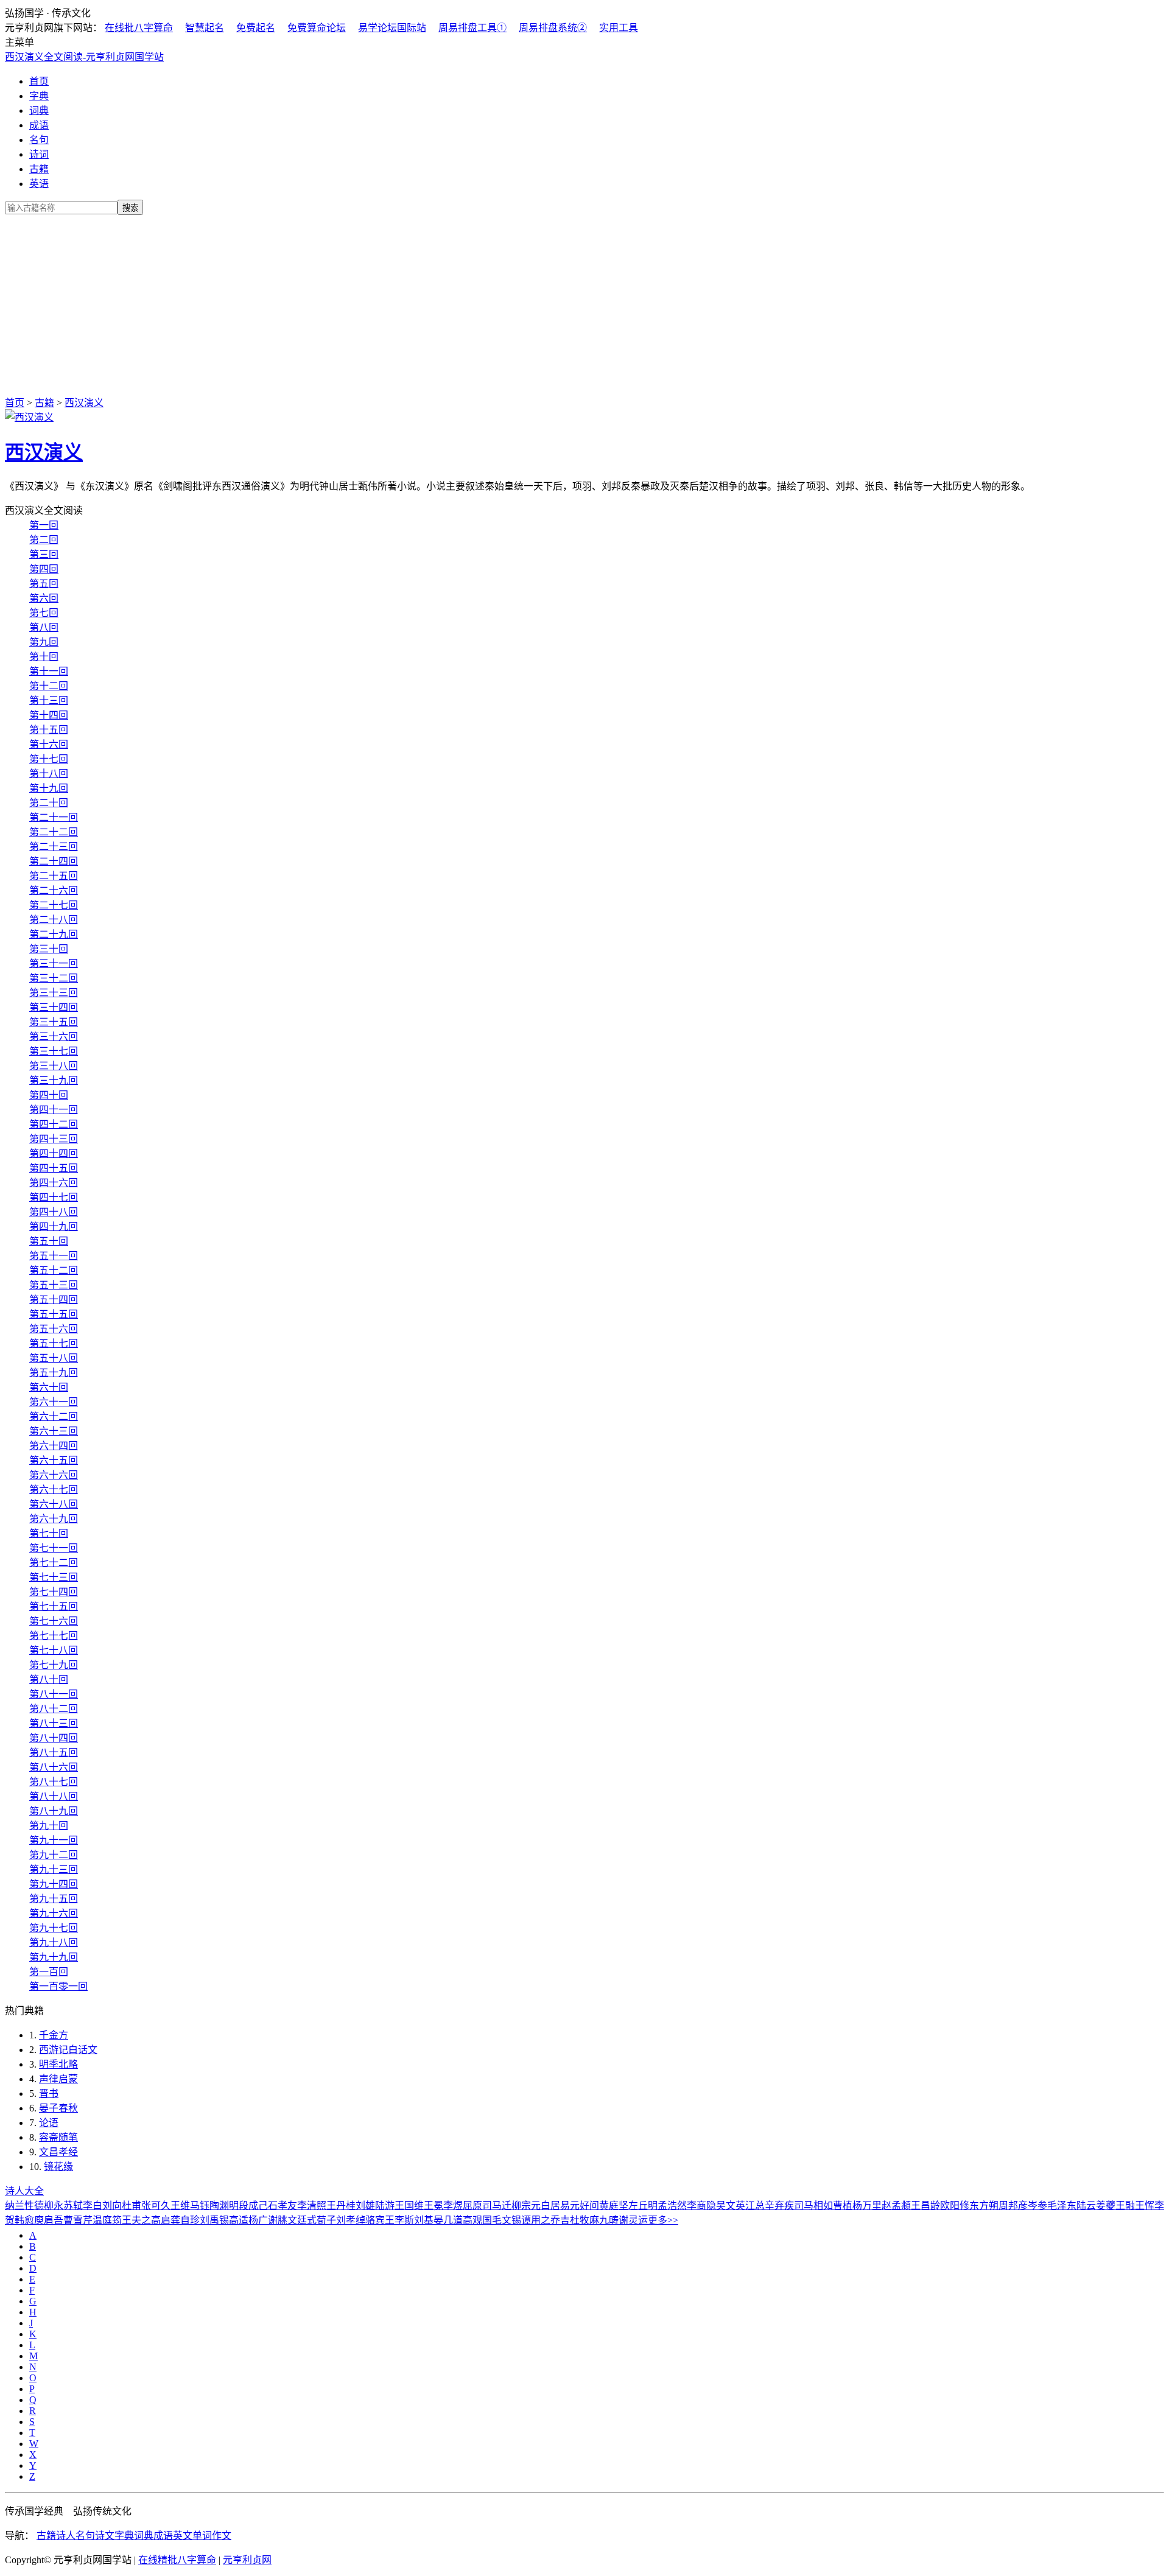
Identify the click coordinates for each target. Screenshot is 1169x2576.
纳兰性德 (24, 2206)
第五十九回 (54, 1373)
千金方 (54, 2035)
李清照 (312, 2206)
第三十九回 (54, 1080)
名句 (39, 140)
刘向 (112, 2206)
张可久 (156, 2206)
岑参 (1037, 2206)
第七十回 (49, 1533)
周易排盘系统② (553, 28)
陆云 (1086, 2206)
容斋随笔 (58, 2137)
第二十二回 (54, 832)
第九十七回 (54, 1928)
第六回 (44, 598)
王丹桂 (341, 2206)
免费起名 (256, 28)
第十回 (44, 657)
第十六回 (49, 744)
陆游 (385, 2206)
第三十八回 (54, 1066)
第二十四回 (54, 861)
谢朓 (278, 2220)
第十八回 (49, 774)
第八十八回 (54, 1796)
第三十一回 (54, 963)
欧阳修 (955, 2206)
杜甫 (132, 2206)
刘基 (424, 2220)
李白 (93, 2206)
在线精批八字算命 (177, 2560)
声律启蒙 (58, 2079)
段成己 (253, 2206)
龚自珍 (185, 2220)
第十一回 (49, 671)
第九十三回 (54, 1869)
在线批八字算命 (139, 28)
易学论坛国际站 (392, 28)
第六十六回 (54, 1475)
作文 (222, 2536)
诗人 (66, 2536)
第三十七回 (54, 1051)
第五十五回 (54, 1314)
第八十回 (49, 1679)
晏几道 (448, 2220)
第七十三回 (54, 1577)
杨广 (258, 2220)
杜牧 (580, 2220)
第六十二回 (54, 1416)
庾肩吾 (49, 2220)
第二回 (44, 540)
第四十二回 (54, 1124)
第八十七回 (54, 1782)
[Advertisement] (584, 303)
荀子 (326, 2220)
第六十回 (49, 1387)
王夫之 (136, 2220)
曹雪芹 (78, 2220)
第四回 (44, 569)
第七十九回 (54, 1665)
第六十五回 (54, 1460)
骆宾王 (380, 2220)
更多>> (663, 2220)
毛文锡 (507, 2220)
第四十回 (49, 1095)
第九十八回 (54, 1943)
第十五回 (49, 730)
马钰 (200, 2206)
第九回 (44, 642)
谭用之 (536, 2220)
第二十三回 (54, 847)
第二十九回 (54, 934)
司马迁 (497, 2206)
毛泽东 (1062, 2206)
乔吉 (560, 2220)
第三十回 (49, 949)
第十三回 (49, 700)
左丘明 (643, 2206)
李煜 (453, 2206)
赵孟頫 (896, 2206)
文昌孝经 (58, 2152)
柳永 (54, 2206)
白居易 (555, 2206)
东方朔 (984, 2206)
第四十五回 (54, 1168)
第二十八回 (54, 920)
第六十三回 (54, 1431)
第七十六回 (54, 1621)
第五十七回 (54, 1343)
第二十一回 (54, 817)
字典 (39, 96)
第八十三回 (54, 1723)
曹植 (843, 2206)
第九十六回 (54, 1913)
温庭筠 (107, 2220)
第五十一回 (54, 1256)
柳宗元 (526, 2206)
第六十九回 (54, 1519)
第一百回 (49, 1972)
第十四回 (49, 715)
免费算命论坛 (317, 28)
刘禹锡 (214, 2220)
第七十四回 (54, 1592)
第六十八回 (54, 1504)
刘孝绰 (351, 2220)
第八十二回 (54, 1709)
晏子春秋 (58, 2108)
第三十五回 (54, 1022)
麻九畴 (604, 2220)
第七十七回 (54, 1636)
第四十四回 (54, 1153)
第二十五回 (54, 876)
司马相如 (813, 2206)
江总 (755, 2206)
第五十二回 (54, 1270)
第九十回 (49, 1826)
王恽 (1145, 2206)
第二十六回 (54, 890)
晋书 (49, 2093)
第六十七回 (54, 1490)
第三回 (44, 554)
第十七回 (49, 759)
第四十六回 (54, 1183)
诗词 (39, 154)
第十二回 (49, 686)
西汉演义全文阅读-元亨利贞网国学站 (84, 57)
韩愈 (24, 2220)
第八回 (44, 627)
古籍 (39, 169)
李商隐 (701, 2206)
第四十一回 (54, 1110)
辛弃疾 (779, 2206)
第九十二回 (54, 1855)
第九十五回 (54, 1899)
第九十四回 (54, 1884)
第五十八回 (54, 1358)
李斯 (404, 2220)
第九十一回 (54, 1840)
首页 (39, 81)
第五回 (44, 584)
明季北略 (58, 2064)
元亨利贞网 (247, 2560)
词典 (39, 111)
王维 (180, 2206)
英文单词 (192, 2536)
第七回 (44, 613)
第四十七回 (54, 1197)
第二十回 (49, 803)
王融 (1125, 2206)
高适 (239, 2220)
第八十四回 (54, 1738)
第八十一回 (54, 1694)
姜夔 (1106, 2206)
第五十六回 (54, 1329)
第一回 (44, 525)
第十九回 (49, 788)
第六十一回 (54, 1402)
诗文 (105, 2536)
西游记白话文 (68, 2050)
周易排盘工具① (472, 28)
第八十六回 (54, 1767)
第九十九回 (54, 1957)
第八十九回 (54, 1811)
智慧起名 (205, 28)
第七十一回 (54, 1548)
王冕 (434, 2206)
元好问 (584, 2206)
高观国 (477, 2220)
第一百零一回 (58, 1986)
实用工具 (619, 28)
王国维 (409, 2206)
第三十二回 (54, 978)
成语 (39, 125)
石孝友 (283, 2206)
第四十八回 (54, 1212)
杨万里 (867, 2206)
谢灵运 (633, 2220)
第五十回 (49, 1241)
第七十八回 (54, 1650)
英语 (39, 184)
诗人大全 (24, 2191)
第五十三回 (54, 1285)
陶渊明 (224, 2206)
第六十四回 (54, 1446)
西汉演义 (84, 403)
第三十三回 (54, 993)
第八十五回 (54, 1753)
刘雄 (365, 2206)
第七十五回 (54, 1606)
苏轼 (73, 2206)
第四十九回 (54, 1227)
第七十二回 (54, 1563)
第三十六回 (54, 1037)
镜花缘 (58, 2167)
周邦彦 (1013, 2206)
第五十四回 (54, 1300)
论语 (49, 2123)
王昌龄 (925, 2206)
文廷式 (302, 2220)
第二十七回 (54, 905)
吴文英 (731, 2206)
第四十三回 (54, 1139)
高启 (161, 2220)
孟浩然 (672, 2206)
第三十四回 (54, 1007)
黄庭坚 (614, 2206)
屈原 (472, 2206)
